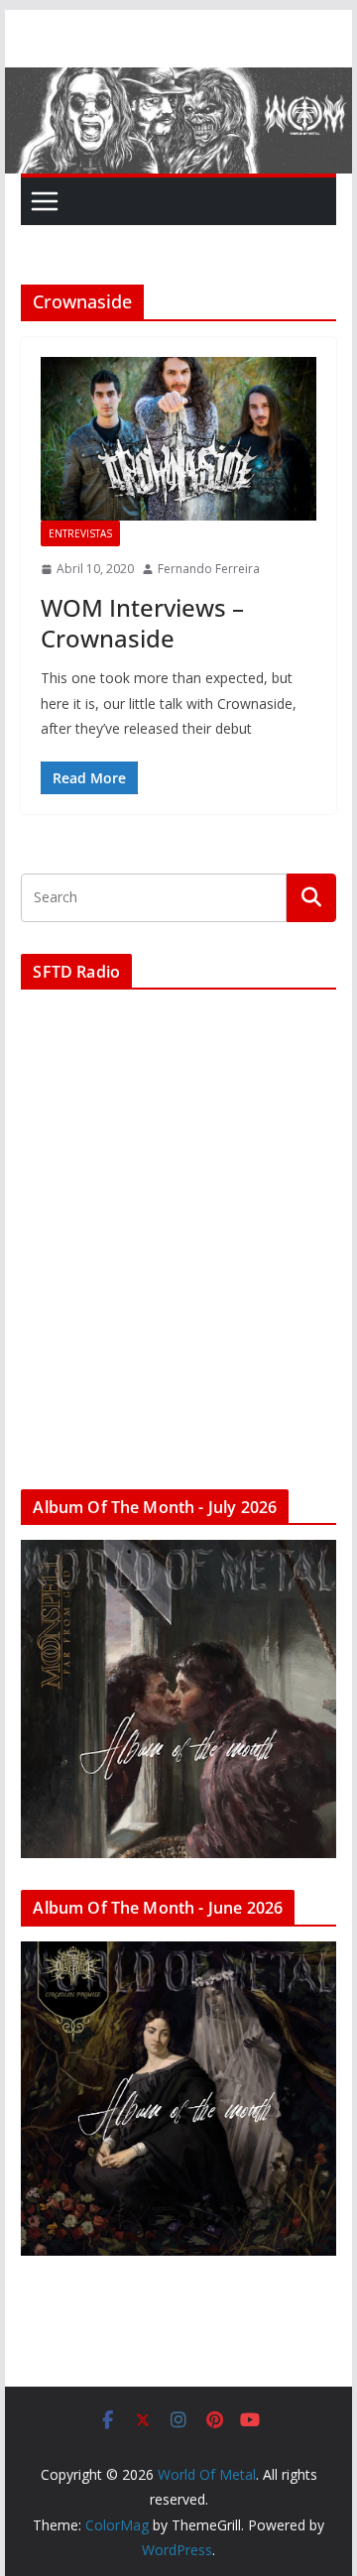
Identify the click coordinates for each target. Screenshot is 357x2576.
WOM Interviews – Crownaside (142, 623)
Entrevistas (80, 533)
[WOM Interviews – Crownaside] (178, 439)
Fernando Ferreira (209, 569)
